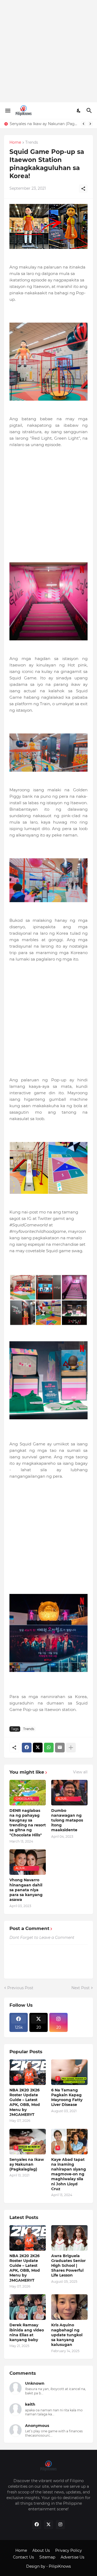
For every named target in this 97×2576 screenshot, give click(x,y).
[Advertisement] (48, 51)
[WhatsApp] (49, 1748)
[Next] (90, 124)
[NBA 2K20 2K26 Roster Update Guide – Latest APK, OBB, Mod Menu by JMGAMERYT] (28, 2238)
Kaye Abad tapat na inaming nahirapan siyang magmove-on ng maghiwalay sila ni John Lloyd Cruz (69, 2174)
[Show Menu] (7, 111)
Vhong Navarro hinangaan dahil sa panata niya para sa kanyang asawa (26, 1890)
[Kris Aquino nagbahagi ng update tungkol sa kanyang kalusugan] (69, 2307)
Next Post (81, 1988)
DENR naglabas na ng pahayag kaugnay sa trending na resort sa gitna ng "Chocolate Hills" (28, 1823)
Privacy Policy (69, 2550)
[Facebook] (27, 1748)
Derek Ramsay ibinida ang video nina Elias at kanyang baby (27, 2332)
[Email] (60, 1748)
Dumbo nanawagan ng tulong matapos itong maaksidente (67, 1820)
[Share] (83, 189)
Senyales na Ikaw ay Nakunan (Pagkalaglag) (44, 124)
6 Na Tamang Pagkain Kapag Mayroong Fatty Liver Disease (67, 2097)
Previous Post (20, 1988)
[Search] (90, 111)
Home (15, 143)
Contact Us (23, 2557)
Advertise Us (72, 2557)
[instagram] (60, 2525)
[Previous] (84, 124)
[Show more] (71, 1748)
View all (80, 1772)
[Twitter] (38, 1748)
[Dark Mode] (79, 111)
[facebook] (37, 2525)
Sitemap (47, 2557)
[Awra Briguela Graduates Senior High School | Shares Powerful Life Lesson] (69, 2238)
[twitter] (48, 2525)
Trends (32, 143)
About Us (41, 2550)
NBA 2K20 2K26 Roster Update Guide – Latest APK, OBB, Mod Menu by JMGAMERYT (25, 2102)
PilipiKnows (60, 2566)
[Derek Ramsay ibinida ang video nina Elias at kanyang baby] (28, 2307)
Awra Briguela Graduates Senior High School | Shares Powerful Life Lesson (68, 2266)
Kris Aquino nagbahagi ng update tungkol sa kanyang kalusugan (67, 2335)
